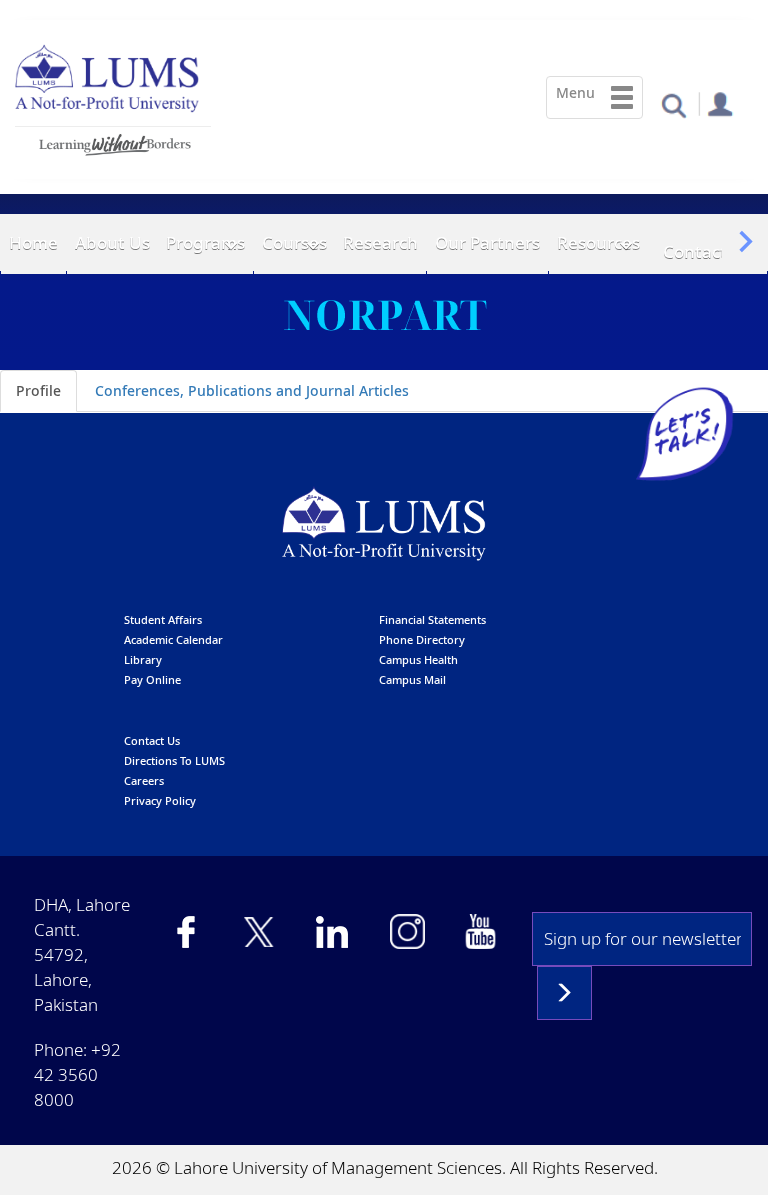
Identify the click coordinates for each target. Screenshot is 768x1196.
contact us (152, 740)
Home (33, 242)
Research (380, 242)
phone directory (422, 639)
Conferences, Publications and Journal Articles (252, 390)
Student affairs (163, 619)
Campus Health (418, 659)
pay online (152, 679)
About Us (112, 242)
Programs (205, 242)
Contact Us (707, 251)
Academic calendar (173, 639)
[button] (673, 104)
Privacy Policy (160, 800)
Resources (598, 242)
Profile (38, 390)
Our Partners (487, 242)
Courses (294, 242)
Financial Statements (432, 619)
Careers (144, 780)
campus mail (412, 679)
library (143, 659)
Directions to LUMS (174, 760)
